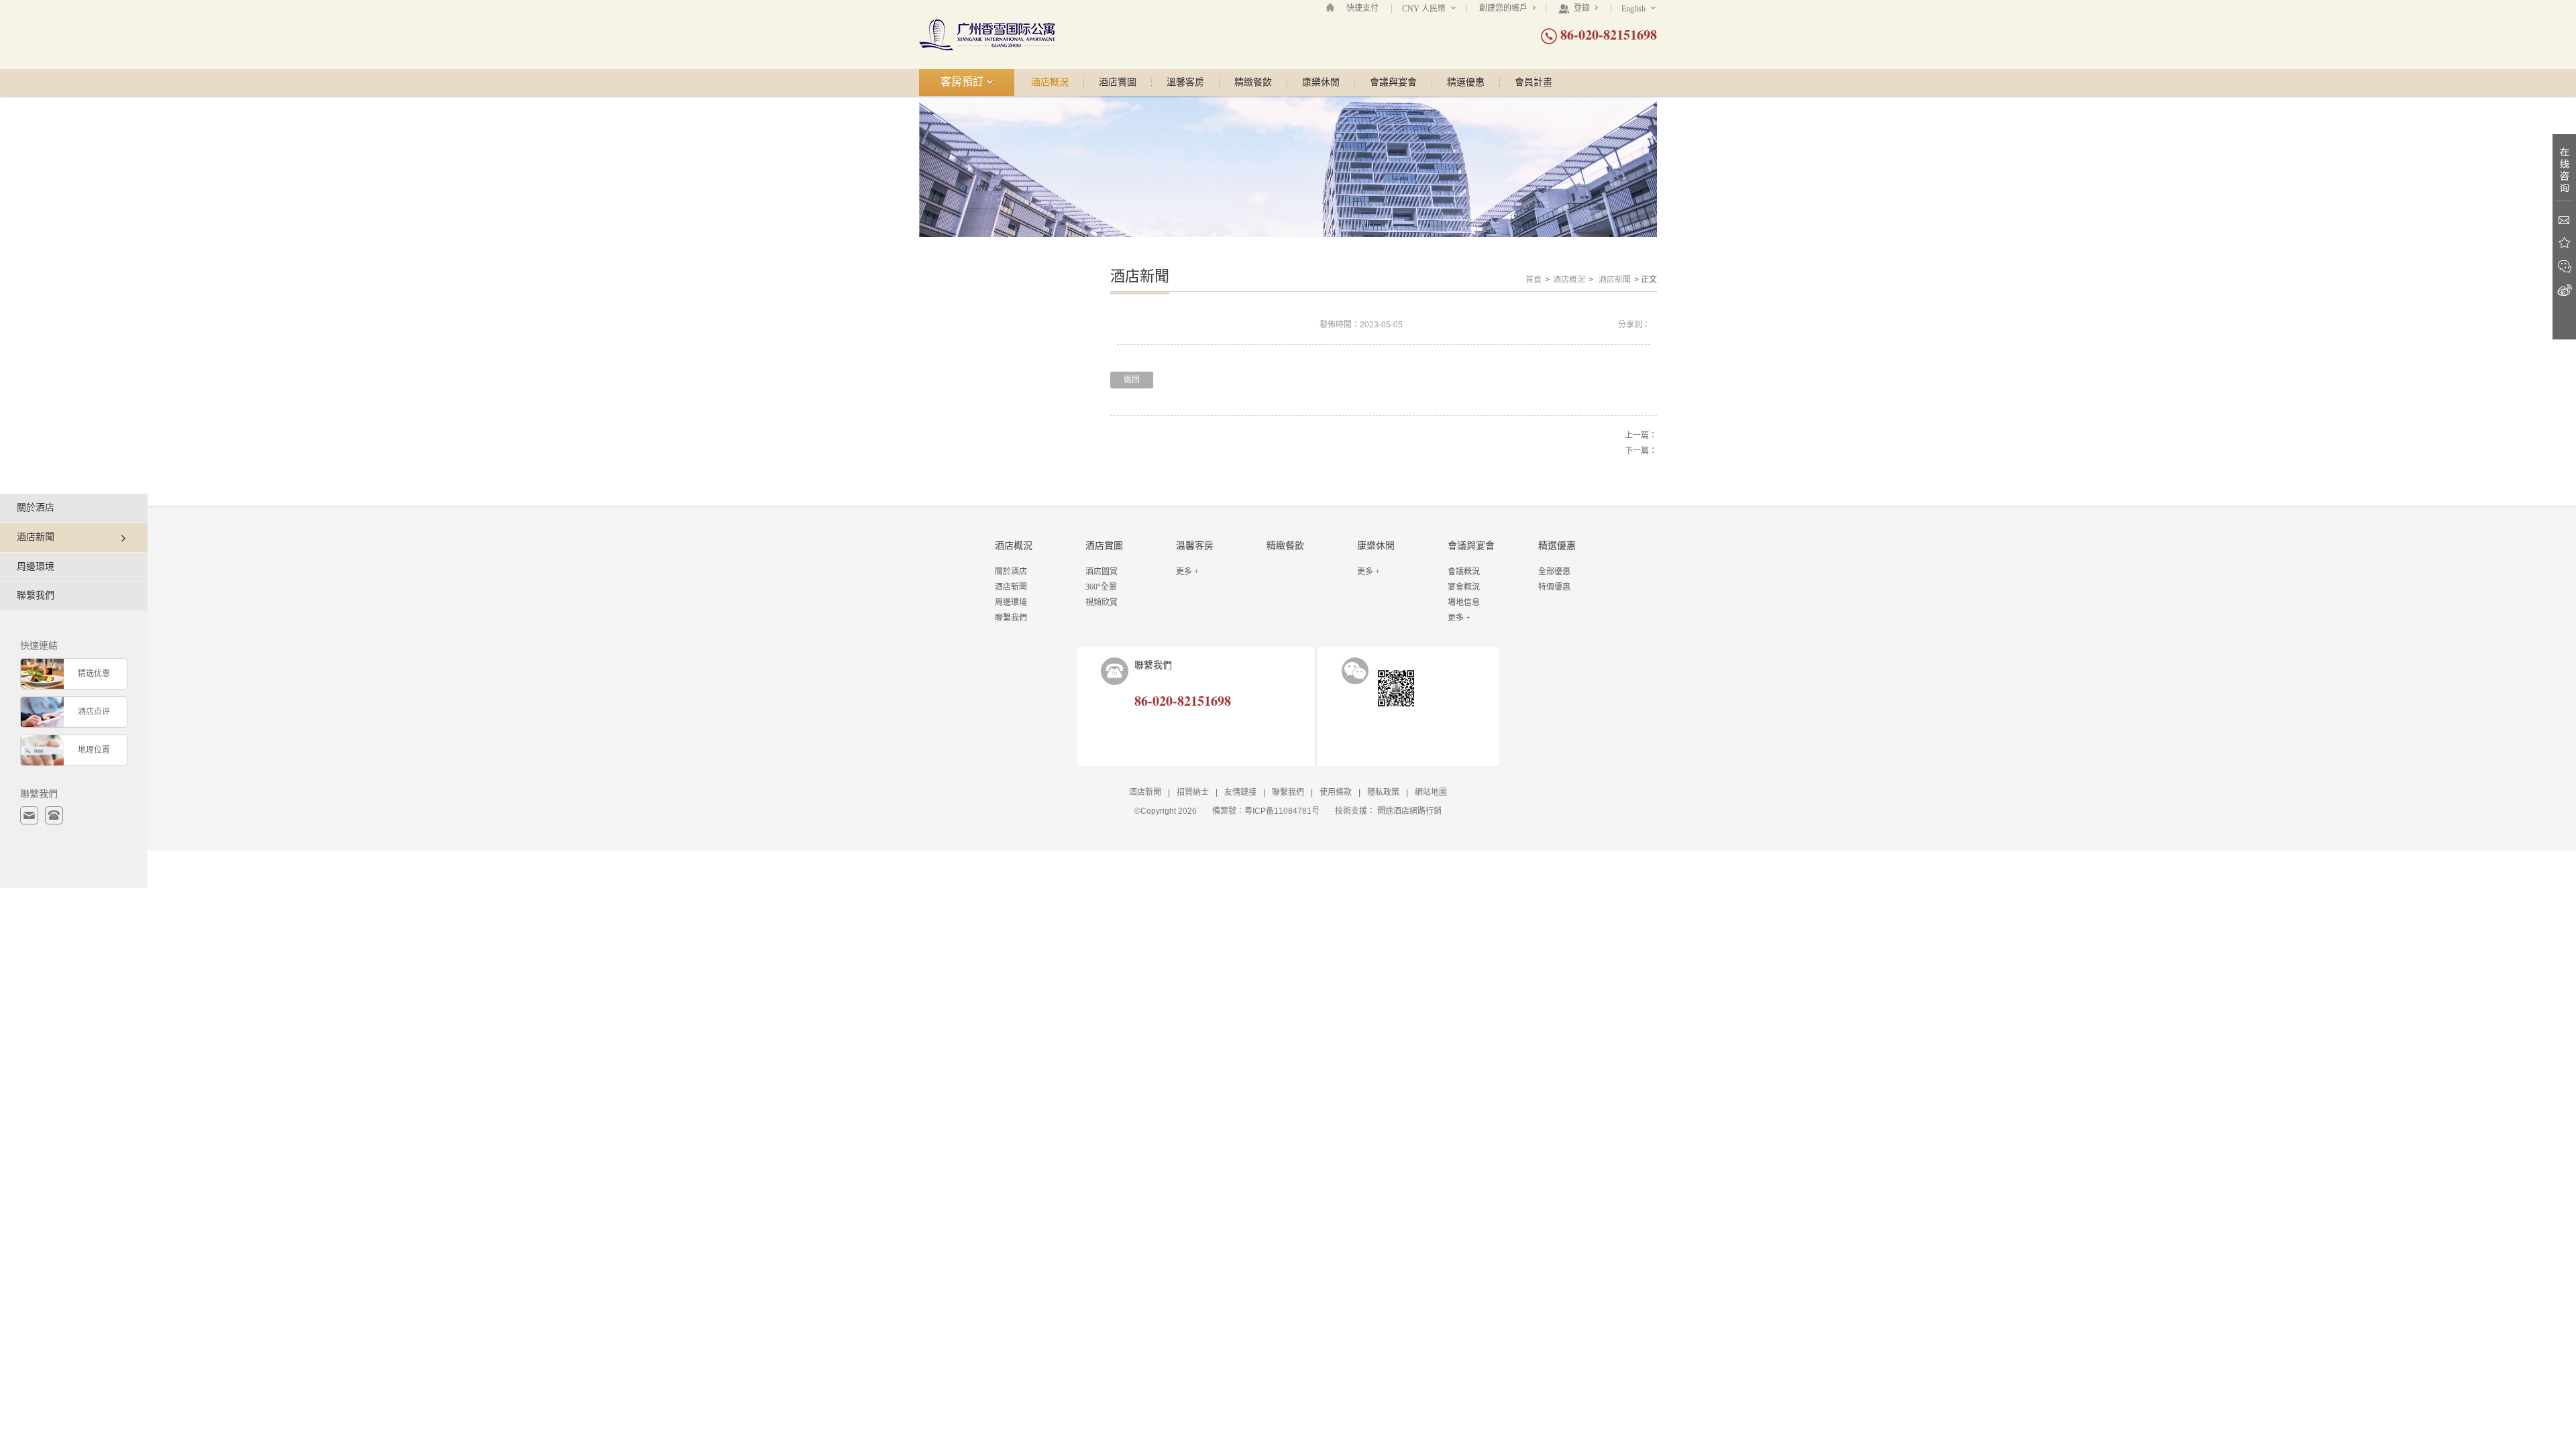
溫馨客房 (1185, 83)
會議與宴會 (1393, 83)
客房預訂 (963, 82)
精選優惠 (1466, 83)
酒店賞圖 (1118, 83)
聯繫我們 (36, 595)
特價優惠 (1554, 587)
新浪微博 (2564, 290)
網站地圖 (1431, 792)
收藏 (2564, 243)
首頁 (1534, 280)
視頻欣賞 (1102, 602)
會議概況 (1464, 572)
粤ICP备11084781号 (1282, 811)
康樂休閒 (1321, 83)
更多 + (1187, 572)
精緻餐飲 (1253, 83)
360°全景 (1101, 587)
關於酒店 (36, 507)
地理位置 (94, 750)
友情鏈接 (1240, 792)
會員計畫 (1534, 83)
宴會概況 (1464, 587)
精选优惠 (94, 674)
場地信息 (1464, 602)
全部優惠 (1554, 572)
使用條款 (1336, 792)
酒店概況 (1050, 83)
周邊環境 (36, 567)
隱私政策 (1383, 792)
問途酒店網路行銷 (1409, 811)
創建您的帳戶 (1504, 8)
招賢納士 (1193, 792)
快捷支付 (1362, 8)
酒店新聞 (1615, 280)
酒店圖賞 (1102, 572)
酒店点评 (94, 712)
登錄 (1582, 8)
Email (2564, 220)
